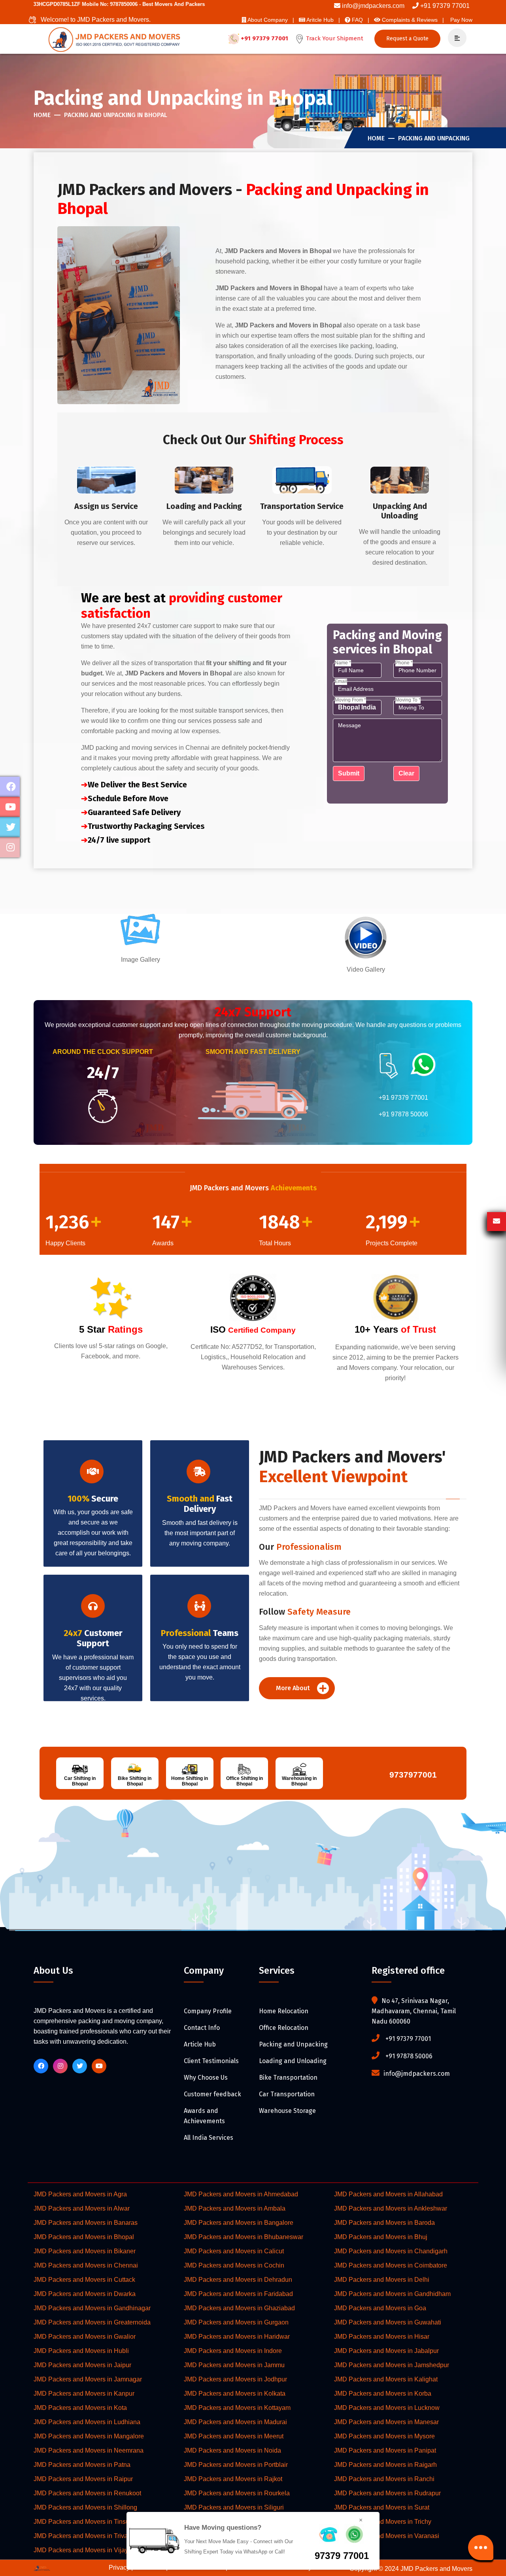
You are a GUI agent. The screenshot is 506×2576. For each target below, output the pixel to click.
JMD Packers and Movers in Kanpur (84, 2393)
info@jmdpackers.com (373, 6)
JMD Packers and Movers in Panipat (385, 2450)
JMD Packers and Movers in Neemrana (89, 2450)
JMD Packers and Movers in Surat (382, 2507)
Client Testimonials (211, 2061)
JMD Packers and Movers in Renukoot (87, 2493)
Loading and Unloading (293, 2061)
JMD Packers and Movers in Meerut (234, 2436)
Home (42, 115)
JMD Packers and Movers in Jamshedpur (392, 2365)
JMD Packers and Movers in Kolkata (235, 2393)
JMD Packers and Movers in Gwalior (85, 2337)
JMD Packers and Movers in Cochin (234, 2265)
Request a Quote (407, 39)
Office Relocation (284, 2028)
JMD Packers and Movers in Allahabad (388, 2194)
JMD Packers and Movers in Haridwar (237, 2337)
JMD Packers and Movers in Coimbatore (391, 2265)
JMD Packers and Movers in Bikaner (85, 2251)
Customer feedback (212, 2094)
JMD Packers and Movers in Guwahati (388, 2322)
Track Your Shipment (334, 38)
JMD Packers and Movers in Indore (233, 2351)
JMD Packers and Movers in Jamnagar (88, 2379)
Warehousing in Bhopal (299, 1781)
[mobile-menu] (454, 38)
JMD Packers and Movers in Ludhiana (87, 2422)
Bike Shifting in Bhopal (135, 1781)
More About (294, 1688)
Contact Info (202, 2028)
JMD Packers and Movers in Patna (82, 2465)
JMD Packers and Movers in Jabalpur (386, 2351)
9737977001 (411, 1775)
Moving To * (408, 700)
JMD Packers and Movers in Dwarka (85, 2294)
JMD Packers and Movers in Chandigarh (391, 2251)
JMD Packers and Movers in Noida (232, 2450)
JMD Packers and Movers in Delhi (382, 2280)
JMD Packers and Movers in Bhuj (381, 2237)
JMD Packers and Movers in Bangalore (239, 2223)
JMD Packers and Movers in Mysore (384, 2436)
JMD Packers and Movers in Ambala (235, 2208)
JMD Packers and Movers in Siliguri (234, 2507)
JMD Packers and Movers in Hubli (81, 2351)
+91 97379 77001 (445, 6)
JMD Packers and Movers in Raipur (83, 2479)
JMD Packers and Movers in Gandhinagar (92, 2308)
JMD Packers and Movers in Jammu (234, 2365)
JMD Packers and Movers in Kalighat (386, 2379)
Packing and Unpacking (434, 138)
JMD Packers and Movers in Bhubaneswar (244, 2237)
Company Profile (208, 2011)
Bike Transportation (288, 2078)
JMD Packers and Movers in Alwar (82, 2208)
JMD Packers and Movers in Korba (383, 2393)
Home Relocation (284, 2011)
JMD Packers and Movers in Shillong (85, 2507)
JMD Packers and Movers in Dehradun (238, 2280)
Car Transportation (287, 2094)
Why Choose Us (206, 2078)
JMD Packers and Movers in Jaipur (82, 2365)
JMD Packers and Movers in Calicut (234, 2251)
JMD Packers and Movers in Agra (80, 2194)
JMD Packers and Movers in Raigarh (385, 2465)
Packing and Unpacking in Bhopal (116, 115)
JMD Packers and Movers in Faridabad (238, 2294)
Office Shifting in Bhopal (245, 1781)
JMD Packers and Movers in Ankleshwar (391, 2208)
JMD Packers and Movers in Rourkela (237, 2493)
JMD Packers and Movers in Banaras (86, 2223)
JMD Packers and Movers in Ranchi (384, 2479)
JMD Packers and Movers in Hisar (382, 2337)
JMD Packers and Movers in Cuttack (84, 2280)
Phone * (404, 663)
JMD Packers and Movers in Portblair (236, 2465)
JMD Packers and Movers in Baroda (384, 2223)
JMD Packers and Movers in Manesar (386, 2422)
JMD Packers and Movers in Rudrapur (387, 2493)
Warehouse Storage (287, 2111)
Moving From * (350, 700)
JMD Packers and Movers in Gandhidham (392, 2294)
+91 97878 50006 (403, 1114)
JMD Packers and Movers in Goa (380, 2308)
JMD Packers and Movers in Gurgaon (236, 2322)
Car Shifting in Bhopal (80, 1781)
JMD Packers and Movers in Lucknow (387, 2408)
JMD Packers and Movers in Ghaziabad (239, 2308)
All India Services (209, 2138)
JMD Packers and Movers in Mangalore (89, 2436)
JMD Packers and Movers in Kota (80, 2408)
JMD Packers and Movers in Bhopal (84, 2237)
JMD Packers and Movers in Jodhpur (235, 2379)
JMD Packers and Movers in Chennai (86, 2265)
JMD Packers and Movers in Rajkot (233, 2479)
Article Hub (200, 2044)
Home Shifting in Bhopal (190, 1781)
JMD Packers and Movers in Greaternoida (92, 2322)
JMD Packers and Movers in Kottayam (237, 2408)
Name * (343, 663)
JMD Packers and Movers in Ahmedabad (241, 2194)
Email (341, 681)
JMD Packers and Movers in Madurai (235, 2422)
